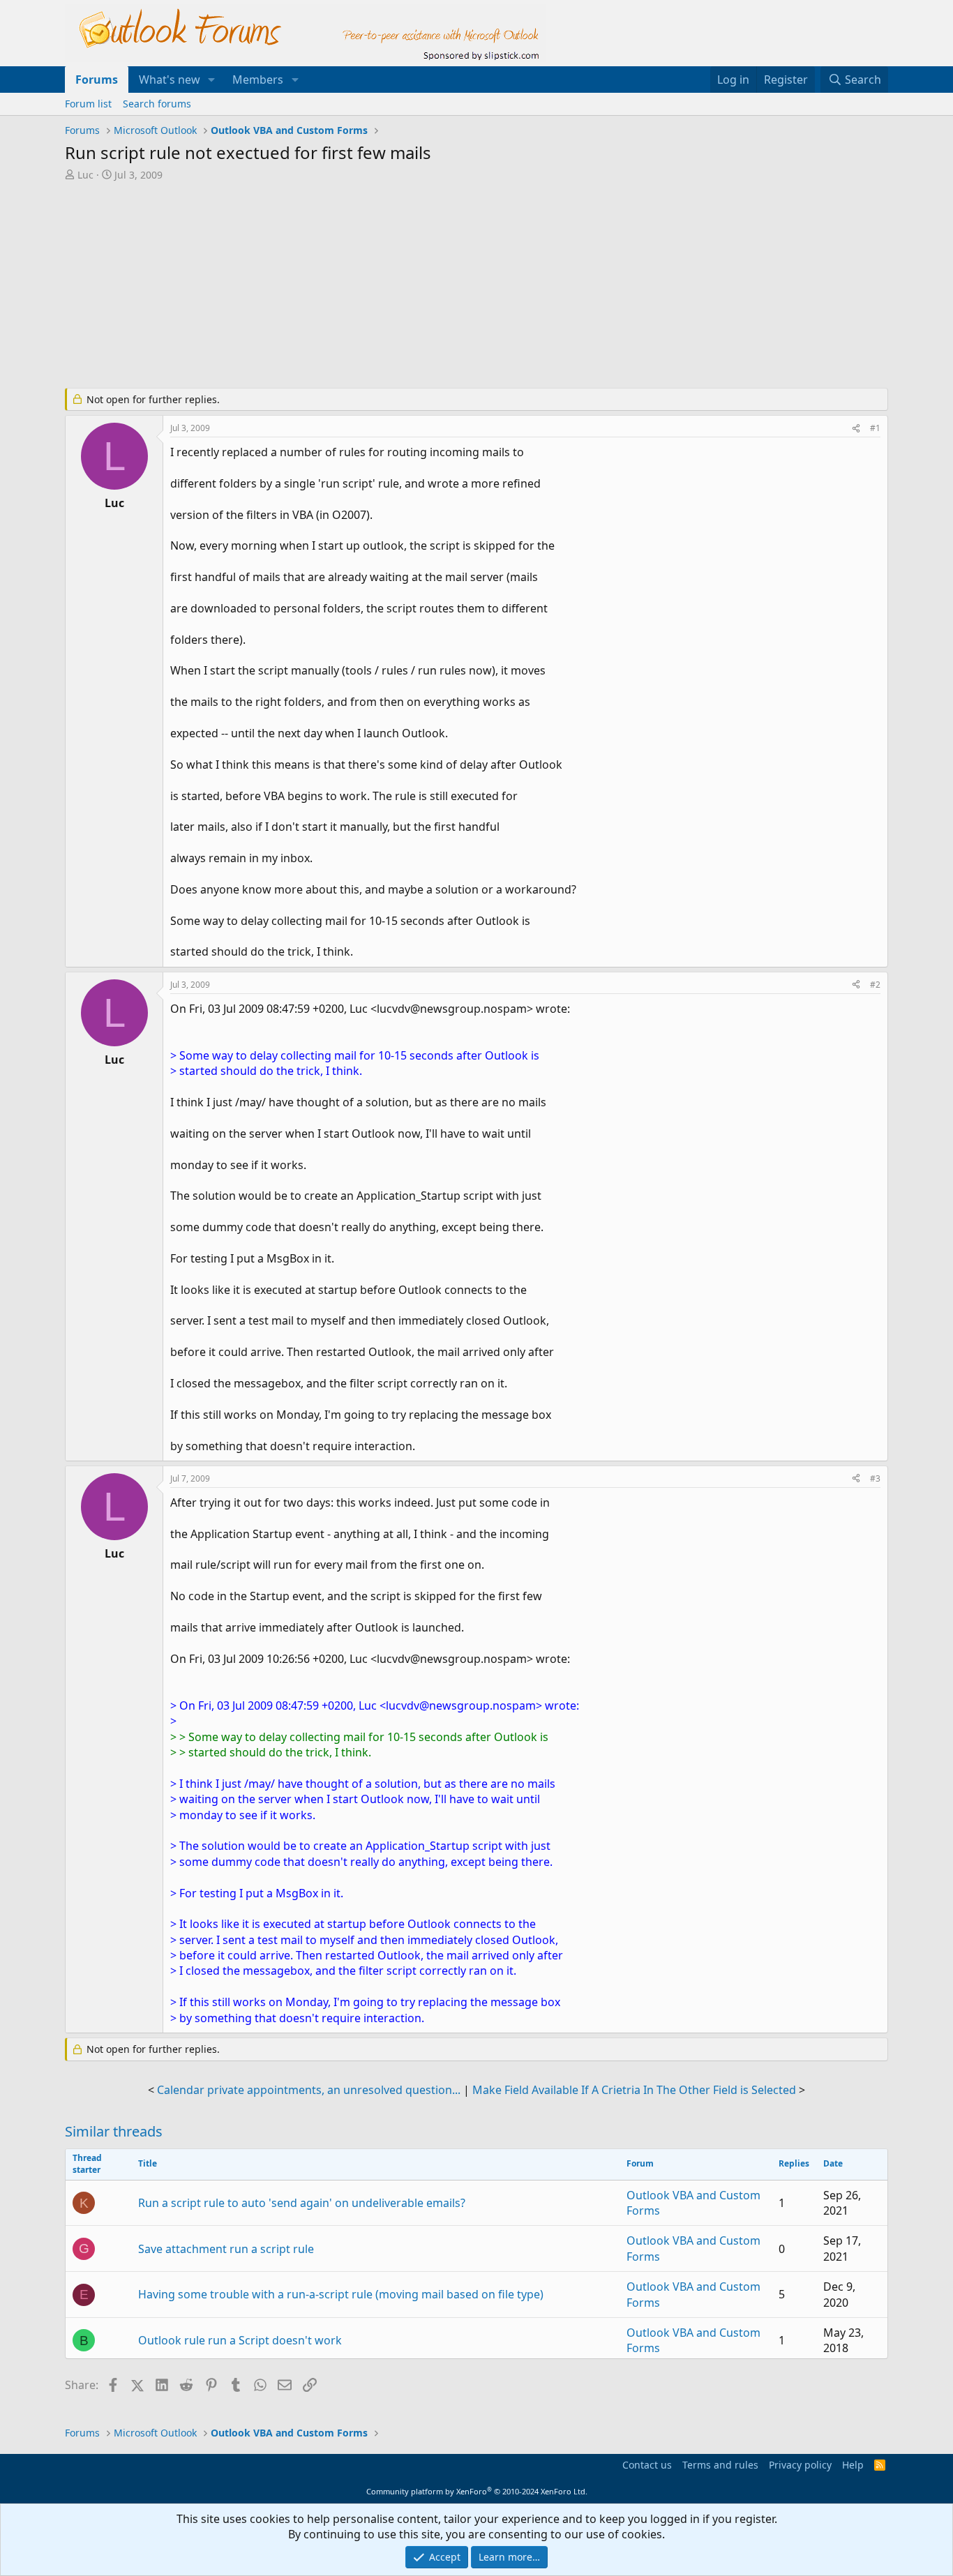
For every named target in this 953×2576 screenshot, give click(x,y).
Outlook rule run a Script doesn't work (240, 2340)
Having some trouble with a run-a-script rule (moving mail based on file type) (341, 2294)
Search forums (157, 104)
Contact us (647, 2465)
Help (853, 2465)
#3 (875, 1478)
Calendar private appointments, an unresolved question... (309, 2090)
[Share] (856, 429)
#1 (875, 428)
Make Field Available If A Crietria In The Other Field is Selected (634, 2090)
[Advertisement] (403, 286)
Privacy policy (800, 2465)
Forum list (88, 104)
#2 (875, 985)
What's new (170, 80)
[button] (212, 80)
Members (258, 80)
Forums (97, 80)
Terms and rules (720, 2465)
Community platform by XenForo (477, 2491)
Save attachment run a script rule (226, 2249)
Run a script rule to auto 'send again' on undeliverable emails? (302, 2203)
